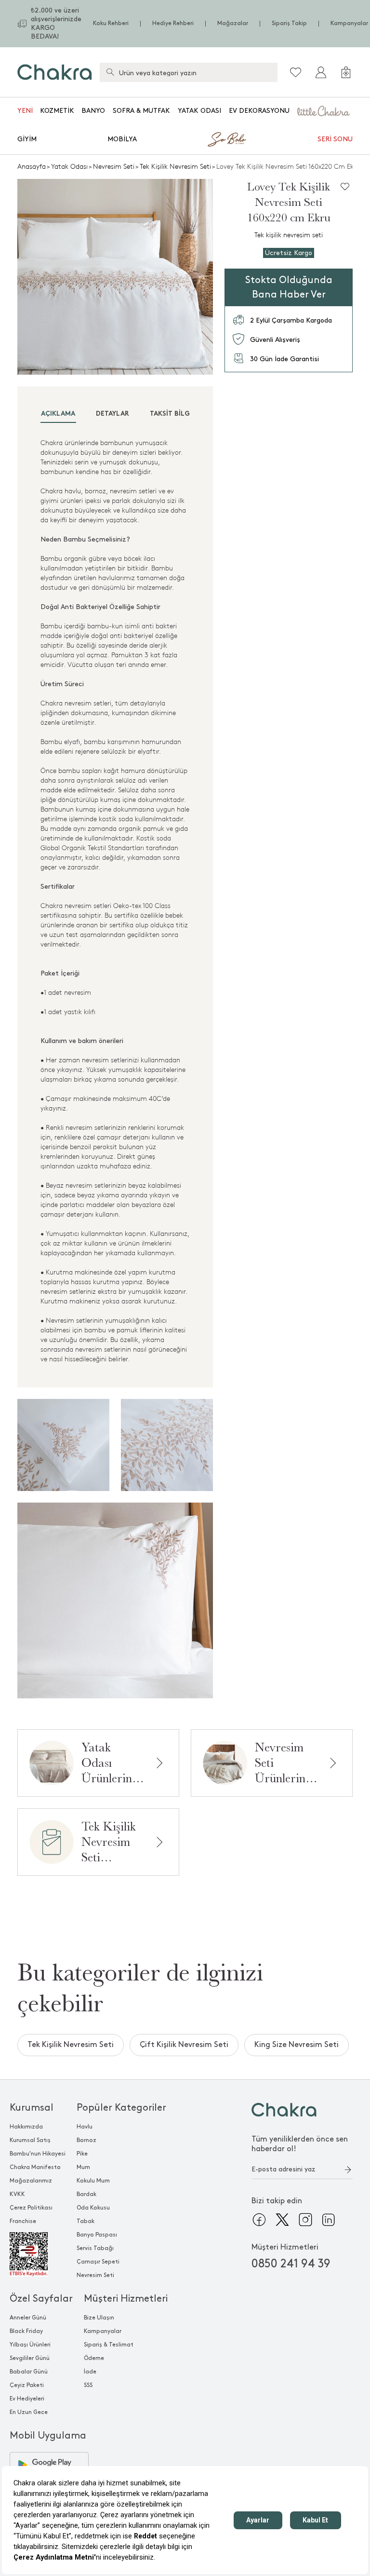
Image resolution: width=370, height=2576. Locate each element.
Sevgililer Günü (30, 2358)
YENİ (25, 111)
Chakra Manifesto (35, 2167)
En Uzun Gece (29, 2412)
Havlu (85, 2127)
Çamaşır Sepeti (98, 2262)
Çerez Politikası (31, 2208)
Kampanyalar (349, 23)
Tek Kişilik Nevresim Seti (175, 167)
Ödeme (94, 2358)
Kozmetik (57, 111)
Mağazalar (233, 23)
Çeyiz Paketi (27, 2385)
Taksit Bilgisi (174, 414)
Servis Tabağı (95, 2248)
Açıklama (58, 414)
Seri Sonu (335, 139)
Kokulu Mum (93, 2181)
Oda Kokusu (93, 2208)
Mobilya (122, 139)
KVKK (17, 2194)
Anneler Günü (28, 2318)
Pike (82, 2154)
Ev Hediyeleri (27, 2399)
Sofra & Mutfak (141, 111)
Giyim (27, 139)
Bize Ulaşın (99, 2318)
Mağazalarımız (31, 2181)
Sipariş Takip (289, 23)
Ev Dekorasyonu (259, 111)
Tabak (86, 2221)
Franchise (23, 2221)
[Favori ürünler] (296, 72)
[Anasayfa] (55, 72)
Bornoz (86, 2140)
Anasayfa (32, 167)
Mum (83, 2167)
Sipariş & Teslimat (109, 2345)
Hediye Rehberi (173, 23)
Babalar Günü (29, 2372)
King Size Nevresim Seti (297, 2045)
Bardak (86, 2194)
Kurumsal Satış (30, 2140)
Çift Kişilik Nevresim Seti (184, 2045)
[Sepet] (346, 72)
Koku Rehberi (111, 23)
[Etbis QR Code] (38, 2254)
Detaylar (112, 414)
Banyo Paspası (97, 2235)
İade (90, 2372)
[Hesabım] (321, 72)
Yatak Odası (199, 111)
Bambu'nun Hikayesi (38, 2154)
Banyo (93, 111)
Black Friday (26, 2331)
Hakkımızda (26, 2127)
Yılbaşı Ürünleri (30, 2345)
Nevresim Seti (114, 167)
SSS (88, 2385)
